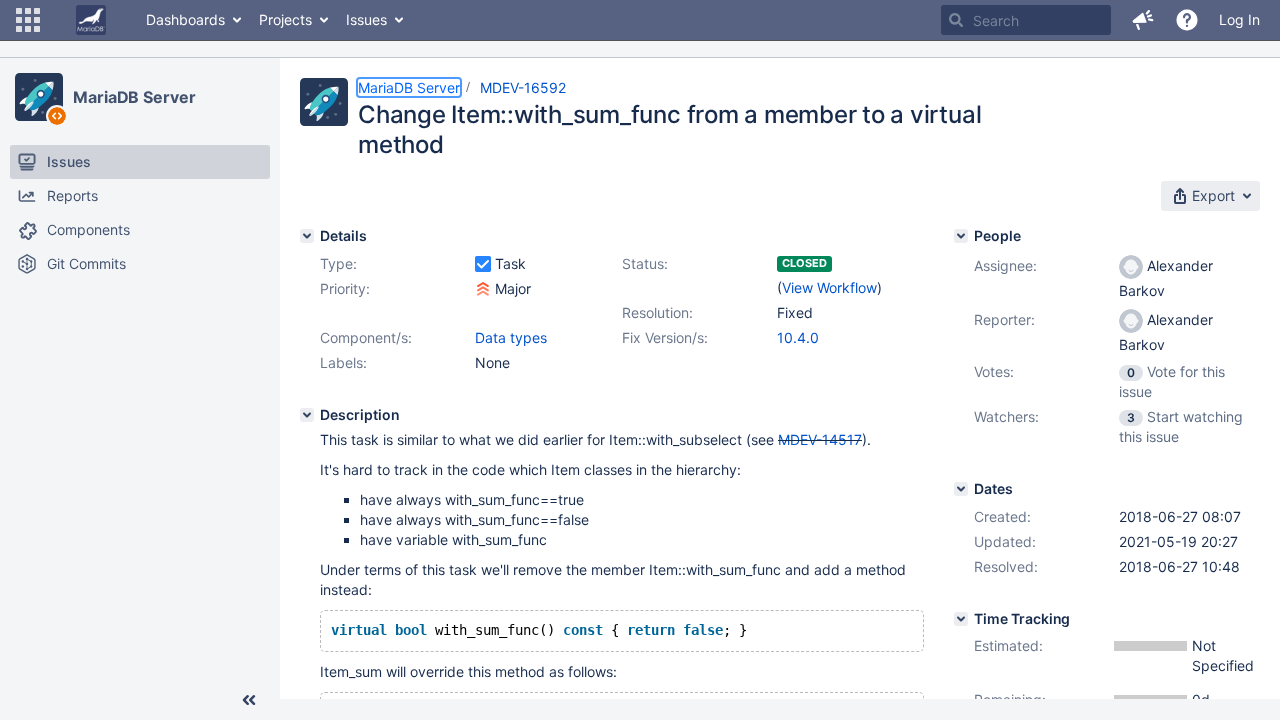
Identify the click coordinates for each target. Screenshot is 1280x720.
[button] (28, 20)
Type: (338, 263)
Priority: (345, 288)
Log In (1239, 19)
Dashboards (185, 19)
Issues (366, 19)
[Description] (307, 415)
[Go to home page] (91, 20)
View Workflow (829, 287)
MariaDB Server (134, 97)
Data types (511, 337)
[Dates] (961, 489)
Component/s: (366, 337)
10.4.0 (798, 337)
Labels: (343, 362)
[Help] (1187, 20)
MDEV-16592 (523, 87)
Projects (285, 19)
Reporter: (1004, 319)
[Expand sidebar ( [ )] (249, 700)
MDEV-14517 (820, 439)
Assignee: (1005, 265)
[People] (961, 236)
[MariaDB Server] (39, 97)
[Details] (307, 236)
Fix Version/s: (665, 337)
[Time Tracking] (961, 619)
